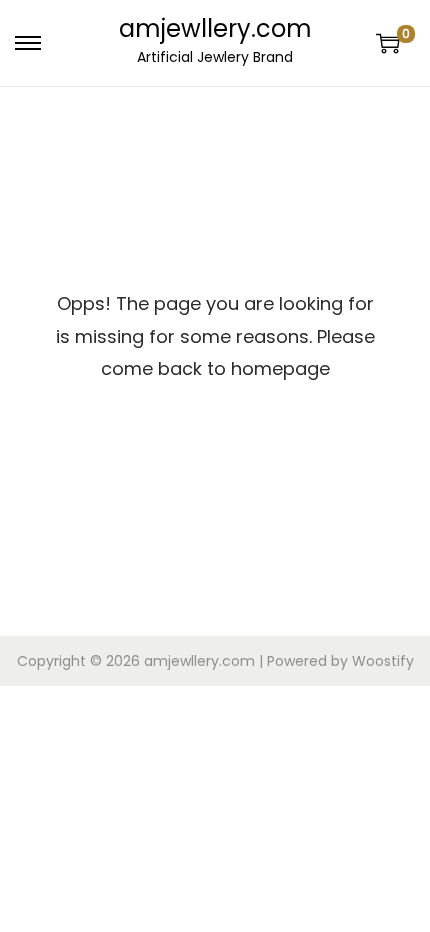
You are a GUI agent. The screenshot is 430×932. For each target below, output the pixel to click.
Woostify (383, 661)
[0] (388, 43)
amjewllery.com (215, 28)
